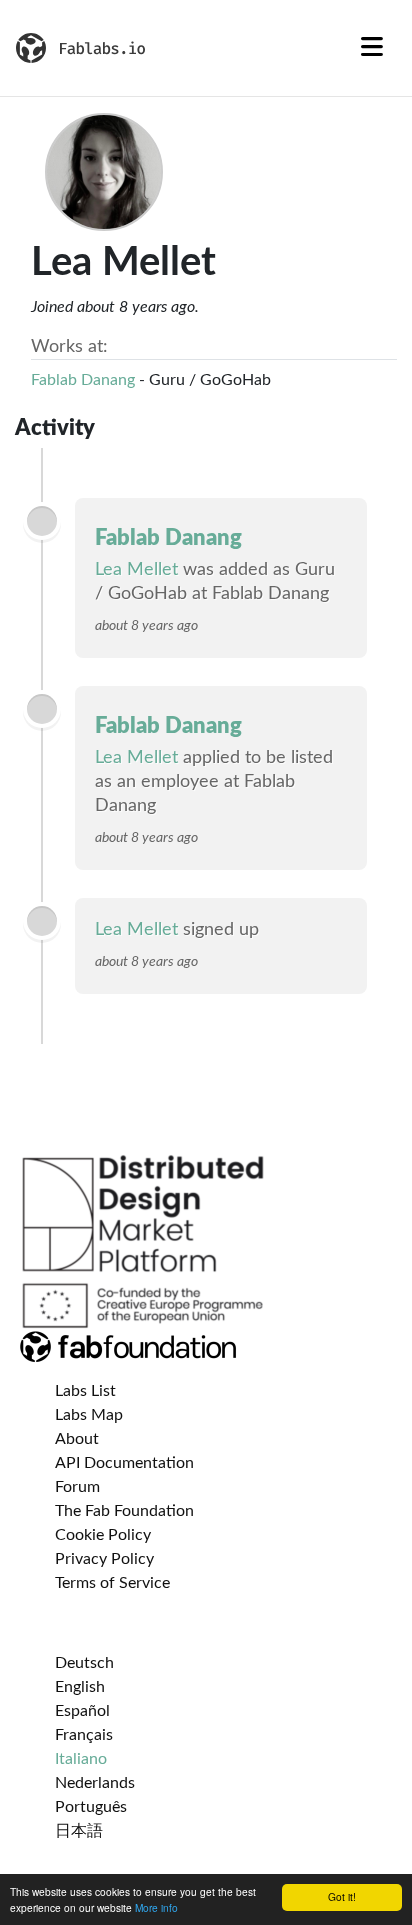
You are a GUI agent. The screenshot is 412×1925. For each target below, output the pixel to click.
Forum (77, 1487)
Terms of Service (112, 1583)
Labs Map (89, 1415)
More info (156, 1907)
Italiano (81, 1759)
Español (82, 1711)
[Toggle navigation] (372, 48)
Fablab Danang (83, 380)
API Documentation (124, 1463)
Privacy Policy (104, 1559)
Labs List (85, 1391)
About (77, 1439)
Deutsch (84, 1663)
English (80, 1687)
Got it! (342, 1896)
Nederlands (95, 1783)
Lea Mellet (136, 570)
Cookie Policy (103, 1535)
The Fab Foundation (124, 1511)
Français (84, 1735)
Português (91, 1807)
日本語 (79, 1831)
